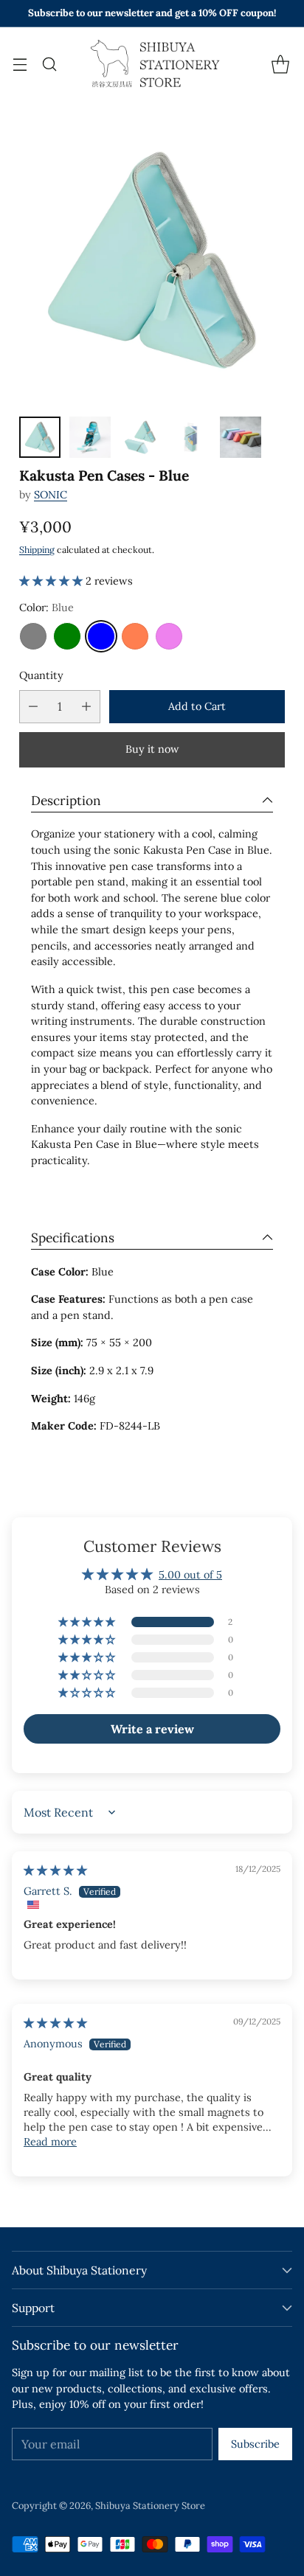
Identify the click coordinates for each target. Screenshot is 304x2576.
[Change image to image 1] (40, 437)
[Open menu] (20, 64)
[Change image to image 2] (90, 437)
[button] (52, 581)
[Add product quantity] (86, 707)
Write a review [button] (152, 1729)
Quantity (41, 675)
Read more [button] (50, 2142)
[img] (55, 1870)
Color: (46, 608)
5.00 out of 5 (190, 1575)
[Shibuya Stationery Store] (152, 64)
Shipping (37, 550)
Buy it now (152, 749)
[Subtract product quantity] (33, 707)
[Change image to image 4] (190, 437)
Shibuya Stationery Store (150, 2506)
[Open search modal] (49, 64)
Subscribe (255, 2444)
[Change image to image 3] (140, 437)
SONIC (51, 495)
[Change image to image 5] (241, 437)
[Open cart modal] (280, 64)
